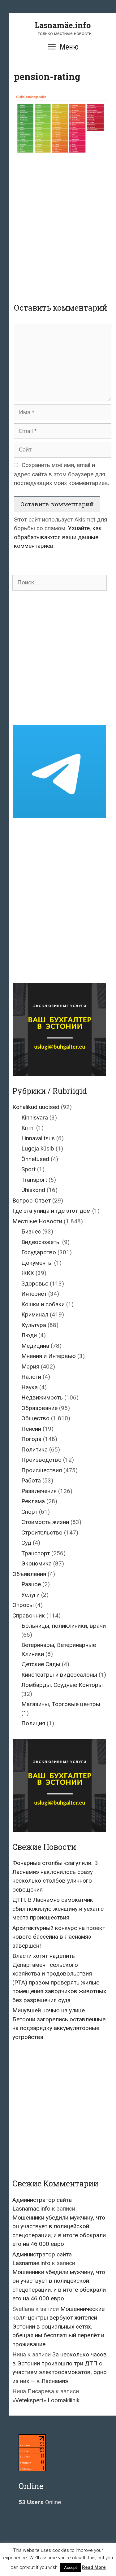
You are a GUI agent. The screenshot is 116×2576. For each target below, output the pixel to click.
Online (40, 2502)
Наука (30, 1387)
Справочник (29, 1615)
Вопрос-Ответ (32, 1201)
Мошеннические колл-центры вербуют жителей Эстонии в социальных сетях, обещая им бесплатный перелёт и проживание (58, 2327)
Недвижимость (42, 1397)
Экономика (37, 1563)
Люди (29, 1335)
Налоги (31, 1377)
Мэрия (30, 1367)
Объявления (29, 1574)
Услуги (30, 1595)
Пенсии (31, 1429)
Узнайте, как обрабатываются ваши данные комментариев (58, 537)
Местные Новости (37, 1221)
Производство (41, 1460)
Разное (31, 1584)
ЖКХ (28, 1273)
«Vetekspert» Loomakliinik (46, 2400)
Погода (31, 1439)
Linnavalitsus (38, 1138)
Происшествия (42, 1470)
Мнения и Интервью (49, 1356)
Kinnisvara (35, 1118)
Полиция (33, 1723)
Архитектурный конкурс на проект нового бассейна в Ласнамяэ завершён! (59, 1937)
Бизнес (31, 1231)
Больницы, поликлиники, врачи (64, 1626)
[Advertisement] (58, 225)
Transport (34, 1180)
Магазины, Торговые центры (61, 1704)
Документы (37, 1263)
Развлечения (39, 1491)
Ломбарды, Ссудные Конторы (62, 1685)
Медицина (35, 1346)
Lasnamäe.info (63, 25)
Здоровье (35, 1284)
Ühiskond (33, 1190)
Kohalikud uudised (36, 1107)
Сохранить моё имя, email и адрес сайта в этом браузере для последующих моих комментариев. (62, 474)
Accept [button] (71, 2567)
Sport (28, 1169)
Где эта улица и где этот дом (52, 1211)
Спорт (29, 1512)
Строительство (42, 1533)
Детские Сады (41, 1664)
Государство (39, 1252)
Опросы (23, 1605)
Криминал (35, 1314)
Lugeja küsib (38, 1148)
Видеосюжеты (41, 1242)
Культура (34, 1325)
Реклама (33, 1501)
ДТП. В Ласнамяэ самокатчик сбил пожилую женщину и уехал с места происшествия (58, 1909)
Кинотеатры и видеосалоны (59, 1675)
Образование (39, 1408)
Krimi (28, 1128)
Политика (34, 1450)
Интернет (34, 1294)
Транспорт (36, 1553)
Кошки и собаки (43, 1304)
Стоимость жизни (45, 1522)
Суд (26, 1543)
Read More (94, 2567)
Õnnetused (35, 1159)
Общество (35, 1418)
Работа (31, 1480)
